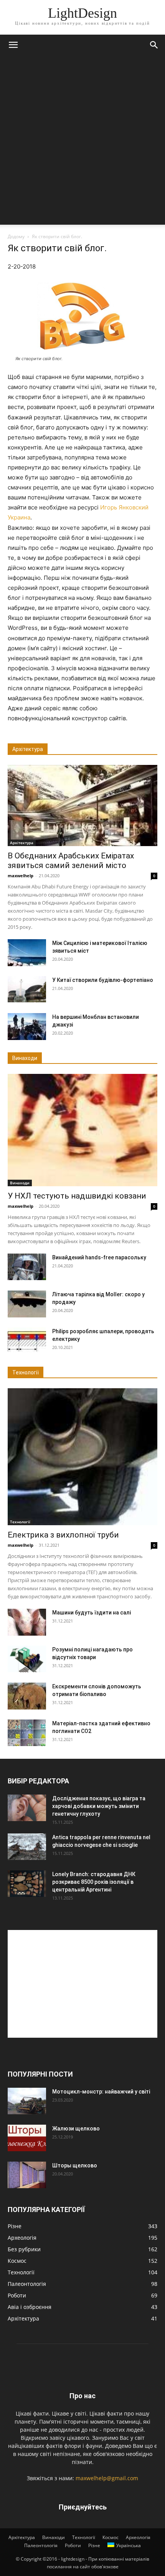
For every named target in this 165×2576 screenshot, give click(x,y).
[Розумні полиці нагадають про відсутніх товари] (27, 1659)
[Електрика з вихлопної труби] (82, 1457)
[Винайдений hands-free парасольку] (27, 1267)
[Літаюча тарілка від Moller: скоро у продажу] (27, 1304)
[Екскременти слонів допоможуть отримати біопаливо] (27, 1696)
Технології (20, 1522)
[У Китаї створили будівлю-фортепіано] (27, 989)
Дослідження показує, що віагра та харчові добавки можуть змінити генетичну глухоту (99, 1806)
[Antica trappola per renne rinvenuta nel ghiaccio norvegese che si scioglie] (27, 1847)
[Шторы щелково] (27, 2175)
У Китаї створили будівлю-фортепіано (103, 980)
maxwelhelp (21, 876)
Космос (111, 2537)
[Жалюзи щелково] (27, 2138)
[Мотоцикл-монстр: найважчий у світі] (27, 2101)
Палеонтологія (41, 2545)
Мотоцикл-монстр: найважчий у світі (101, 2092)
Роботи (73, 2545)
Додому (16, 236)
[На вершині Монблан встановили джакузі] (27, 1027)
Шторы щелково (75, 2165)
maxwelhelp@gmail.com (107, 2478)
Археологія (138, 2537)
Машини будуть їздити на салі (92, 1613)
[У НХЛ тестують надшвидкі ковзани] (82, 1130)
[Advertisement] (82, 142)
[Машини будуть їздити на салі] (27, 1622)
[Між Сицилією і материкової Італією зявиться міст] (27, 953)
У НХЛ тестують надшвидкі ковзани (77, 1196)
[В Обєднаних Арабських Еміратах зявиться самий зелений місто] (82, 805)
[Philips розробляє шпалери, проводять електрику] (27, 1341)
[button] (13, 45)
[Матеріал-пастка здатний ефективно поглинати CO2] (27, 1733)
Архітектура (22, 843)
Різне (94, 2545)
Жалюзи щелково (76, 2129)
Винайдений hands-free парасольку (99, 1257)
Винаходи (20, 1183)
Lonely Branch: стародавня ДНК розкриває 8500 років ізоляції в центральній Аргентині (94, 1882)
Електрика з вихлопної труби (63, 1535)
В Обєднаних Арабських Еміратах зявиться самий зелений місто (71, 861)
